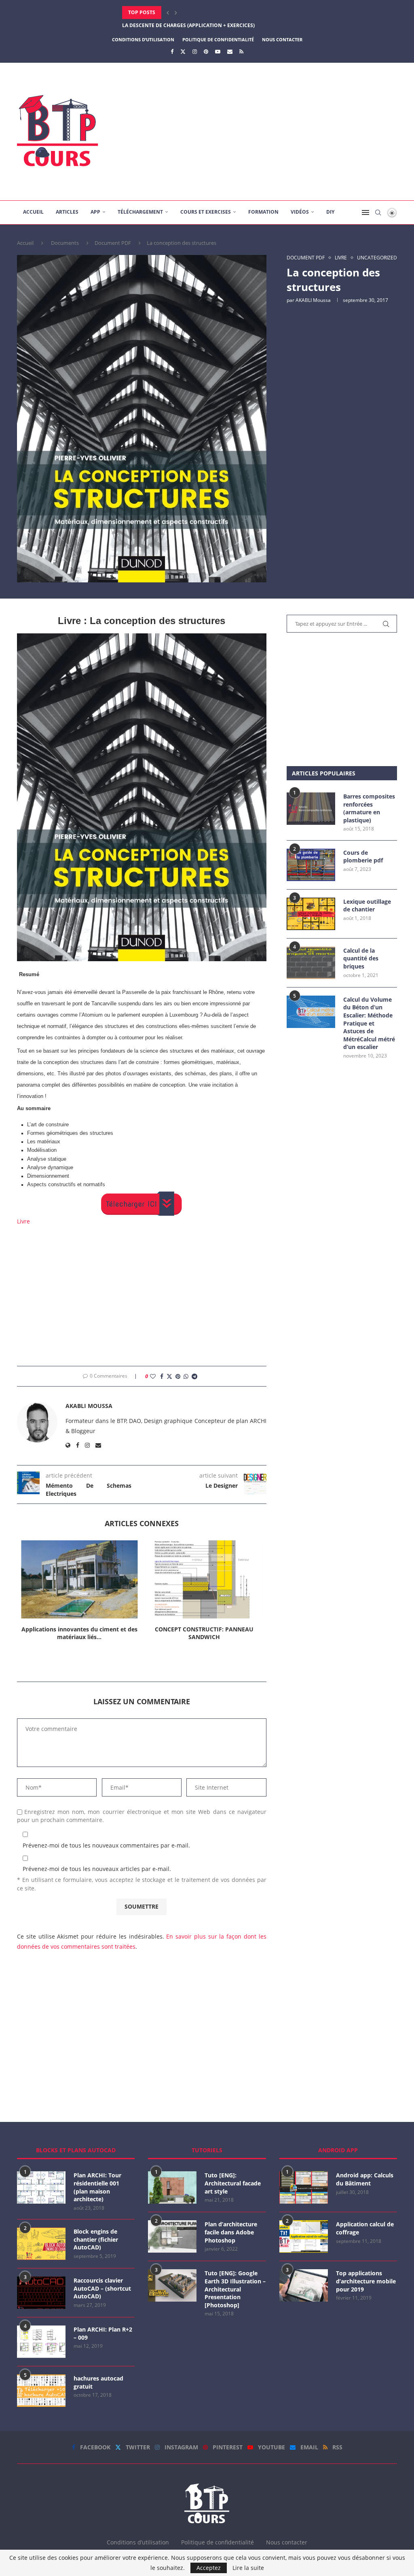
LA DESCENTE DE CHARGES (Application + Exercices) (188, 12)
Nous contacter (282, 39)
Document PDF (113, 243)
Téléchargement (140, 212)
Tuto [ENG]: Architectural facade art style (233, 2183)
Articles (67, 212)
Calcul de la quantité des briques (361, 958)
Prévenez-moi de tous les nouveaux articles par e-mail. (97, 1869)
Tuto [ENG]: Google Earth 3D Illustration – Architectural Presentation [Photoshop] (235, 2289)
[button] (168, 13)
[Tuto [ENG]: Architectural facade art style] (172, 2187)
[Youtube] (218, 51)
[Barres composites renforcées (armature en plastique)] (311, 809)
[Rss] (241, 51)
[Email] (230, 51)
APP (95, 212)
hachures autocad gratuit (98, 2382)
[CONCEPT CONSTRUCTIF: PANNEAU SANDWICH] (79, 1579)
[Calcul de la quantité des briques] (311, 963)
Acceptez (209, 2568)
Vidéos (300, 212)
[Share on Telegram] (194, 1376)
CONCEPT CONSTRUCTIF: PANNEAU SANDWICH (79, 1633)
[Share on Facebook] (162, 1376)
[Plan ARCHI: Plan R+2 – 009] (41, 2342)
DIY (330, 212)
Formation (263, 212)
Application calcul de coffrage (365, 2228)
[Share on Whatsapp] (186, 1376)
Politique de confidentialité (218, 39)
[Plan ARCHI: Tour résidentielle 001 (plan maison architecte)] (41, 2187)
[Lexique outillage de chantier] (311, 914)
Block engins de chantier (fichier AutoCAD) (96, 2239)
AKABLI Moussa (313, 300)
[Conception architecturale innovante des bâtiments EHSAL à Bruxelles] (204, 1579)
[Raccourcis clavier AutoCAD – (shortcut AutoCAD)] (41, 2293)
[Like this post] (153, 1376)
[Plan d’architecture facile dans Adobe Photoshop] (172, 2236)
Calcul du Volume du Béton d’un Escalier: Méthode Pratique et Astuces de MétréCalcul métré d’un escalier (369, 1023)
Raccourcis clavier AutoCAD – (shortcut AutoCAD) (102, 2288)
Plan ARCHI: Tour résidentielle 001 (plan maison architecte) (97, 2187)
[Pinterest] (206, 51)
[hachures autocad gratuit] (41, 2391)
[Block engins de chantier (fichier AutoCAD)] (41, 2244)
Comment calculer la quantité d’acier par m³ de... (190, 25)
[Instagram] (195, 51)
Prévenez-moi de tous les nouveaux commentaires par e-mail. (106, 1845)
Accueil (33, 212)
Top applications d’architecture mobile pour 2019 (366, 2281)
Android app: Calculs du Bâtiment (365, 2179)
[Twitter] (183, 51)
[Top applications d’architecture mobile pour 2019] (304, 2285)
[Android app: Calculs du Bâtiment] (304, 2187)
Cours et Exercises (206, 212)
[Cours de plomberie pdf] (311, 865)
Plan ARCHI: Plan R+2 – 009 (103, 2333)
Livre (23, 1221)
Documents (65, 243)
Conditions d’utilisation (143, 39)
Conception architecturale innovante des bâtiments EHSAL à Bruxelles (204, 1633)
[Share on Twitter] (169, 1376)
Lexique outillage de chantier (367, 906)
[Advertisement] (272, 132)
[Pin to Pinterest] (178, 1376)
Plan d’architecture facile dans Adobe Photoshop (231, 2232)
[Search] (378, 212)
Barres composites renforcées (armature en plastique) (369, 808)
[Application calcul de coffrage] (304, 2236)
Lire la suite (248, 2568)
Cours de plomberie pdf (363, 857)
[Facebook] (172, 51)
